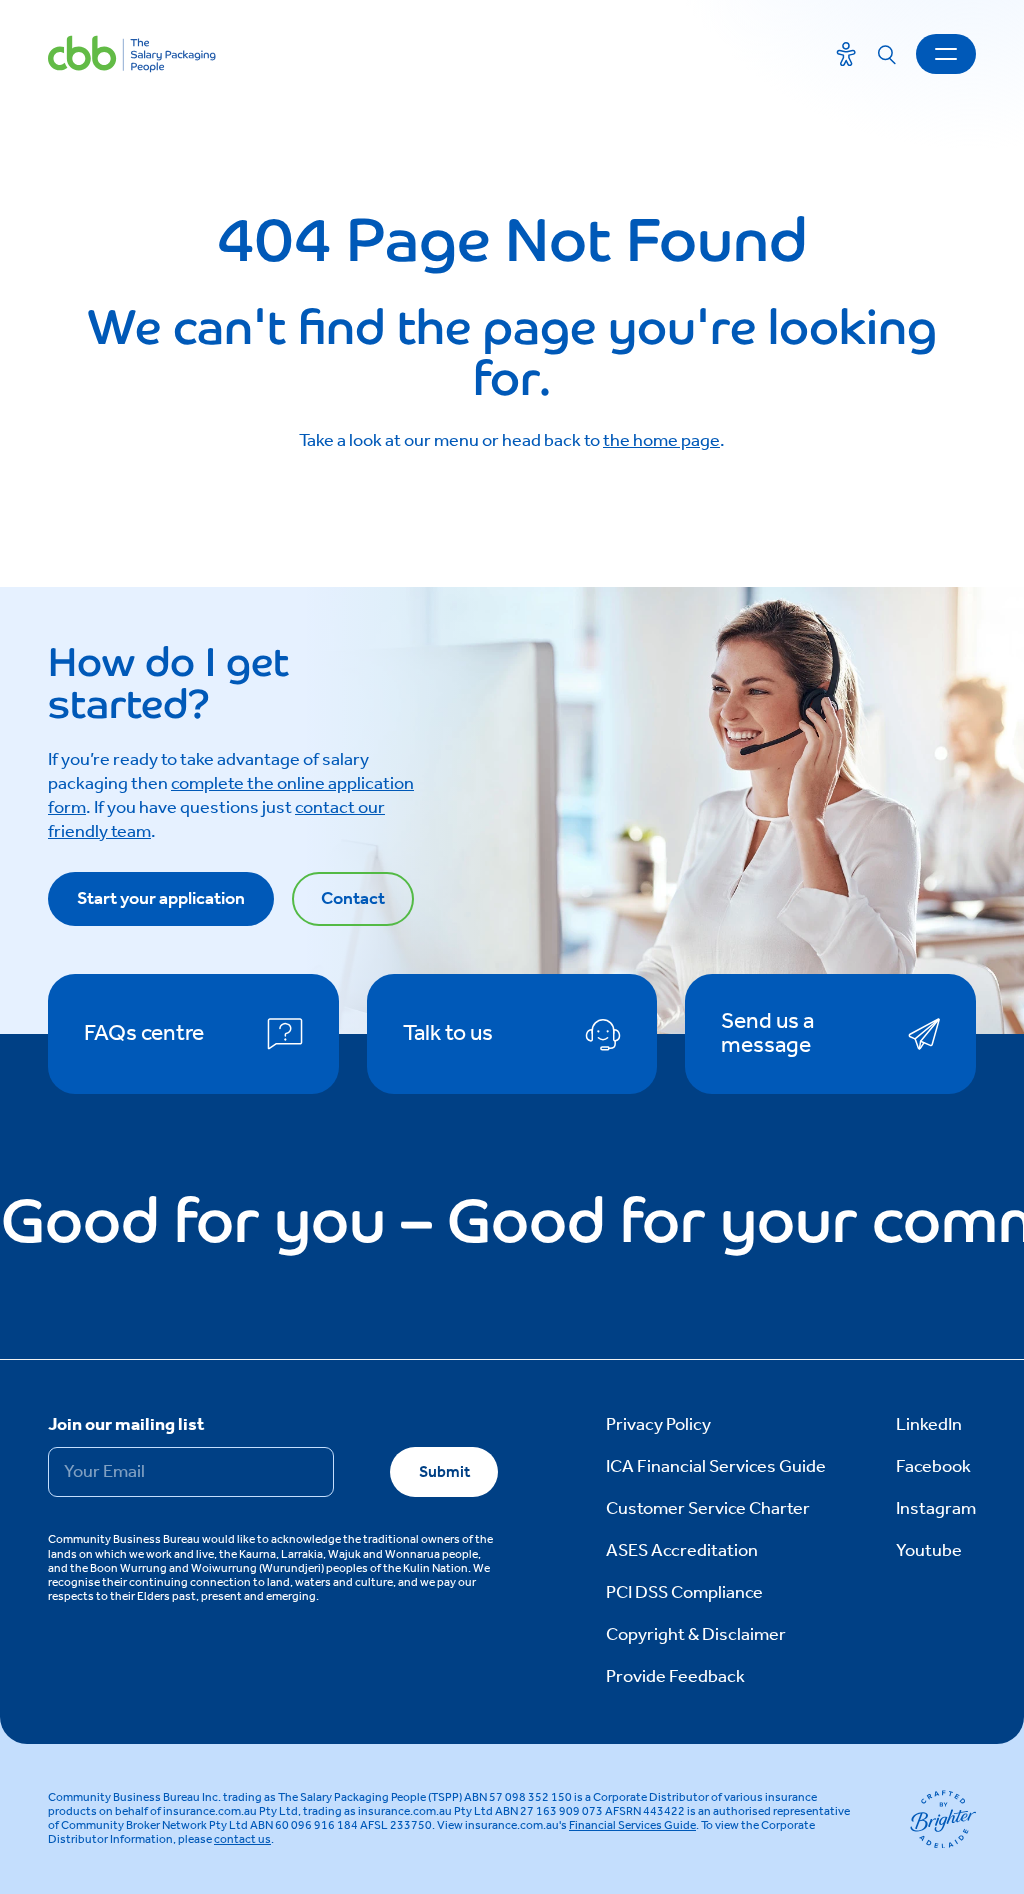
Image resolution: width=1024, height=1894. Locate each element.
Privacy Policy (658, 1425)
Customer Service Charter (708, 1509)
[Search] (887, 54)
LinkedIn (929, 1425)
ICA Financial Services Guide (716, 1467)
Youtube (929, 1551)
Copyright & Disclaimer (696, 1635)
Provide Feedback (675, 1677)
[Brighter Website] (943, 1819)
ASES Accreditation (682, 1551)
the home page (661, 441)
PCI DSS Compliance (684, 1593)
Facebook (933, 1467)
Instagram (936, 1509)
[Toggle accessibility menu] (846, 54)
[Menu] (946, 54)
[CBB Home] (132, 54)
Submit (444, 1472)
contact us (242, 1839)
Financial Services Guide (632, 1825)
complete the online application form (231, 796)
